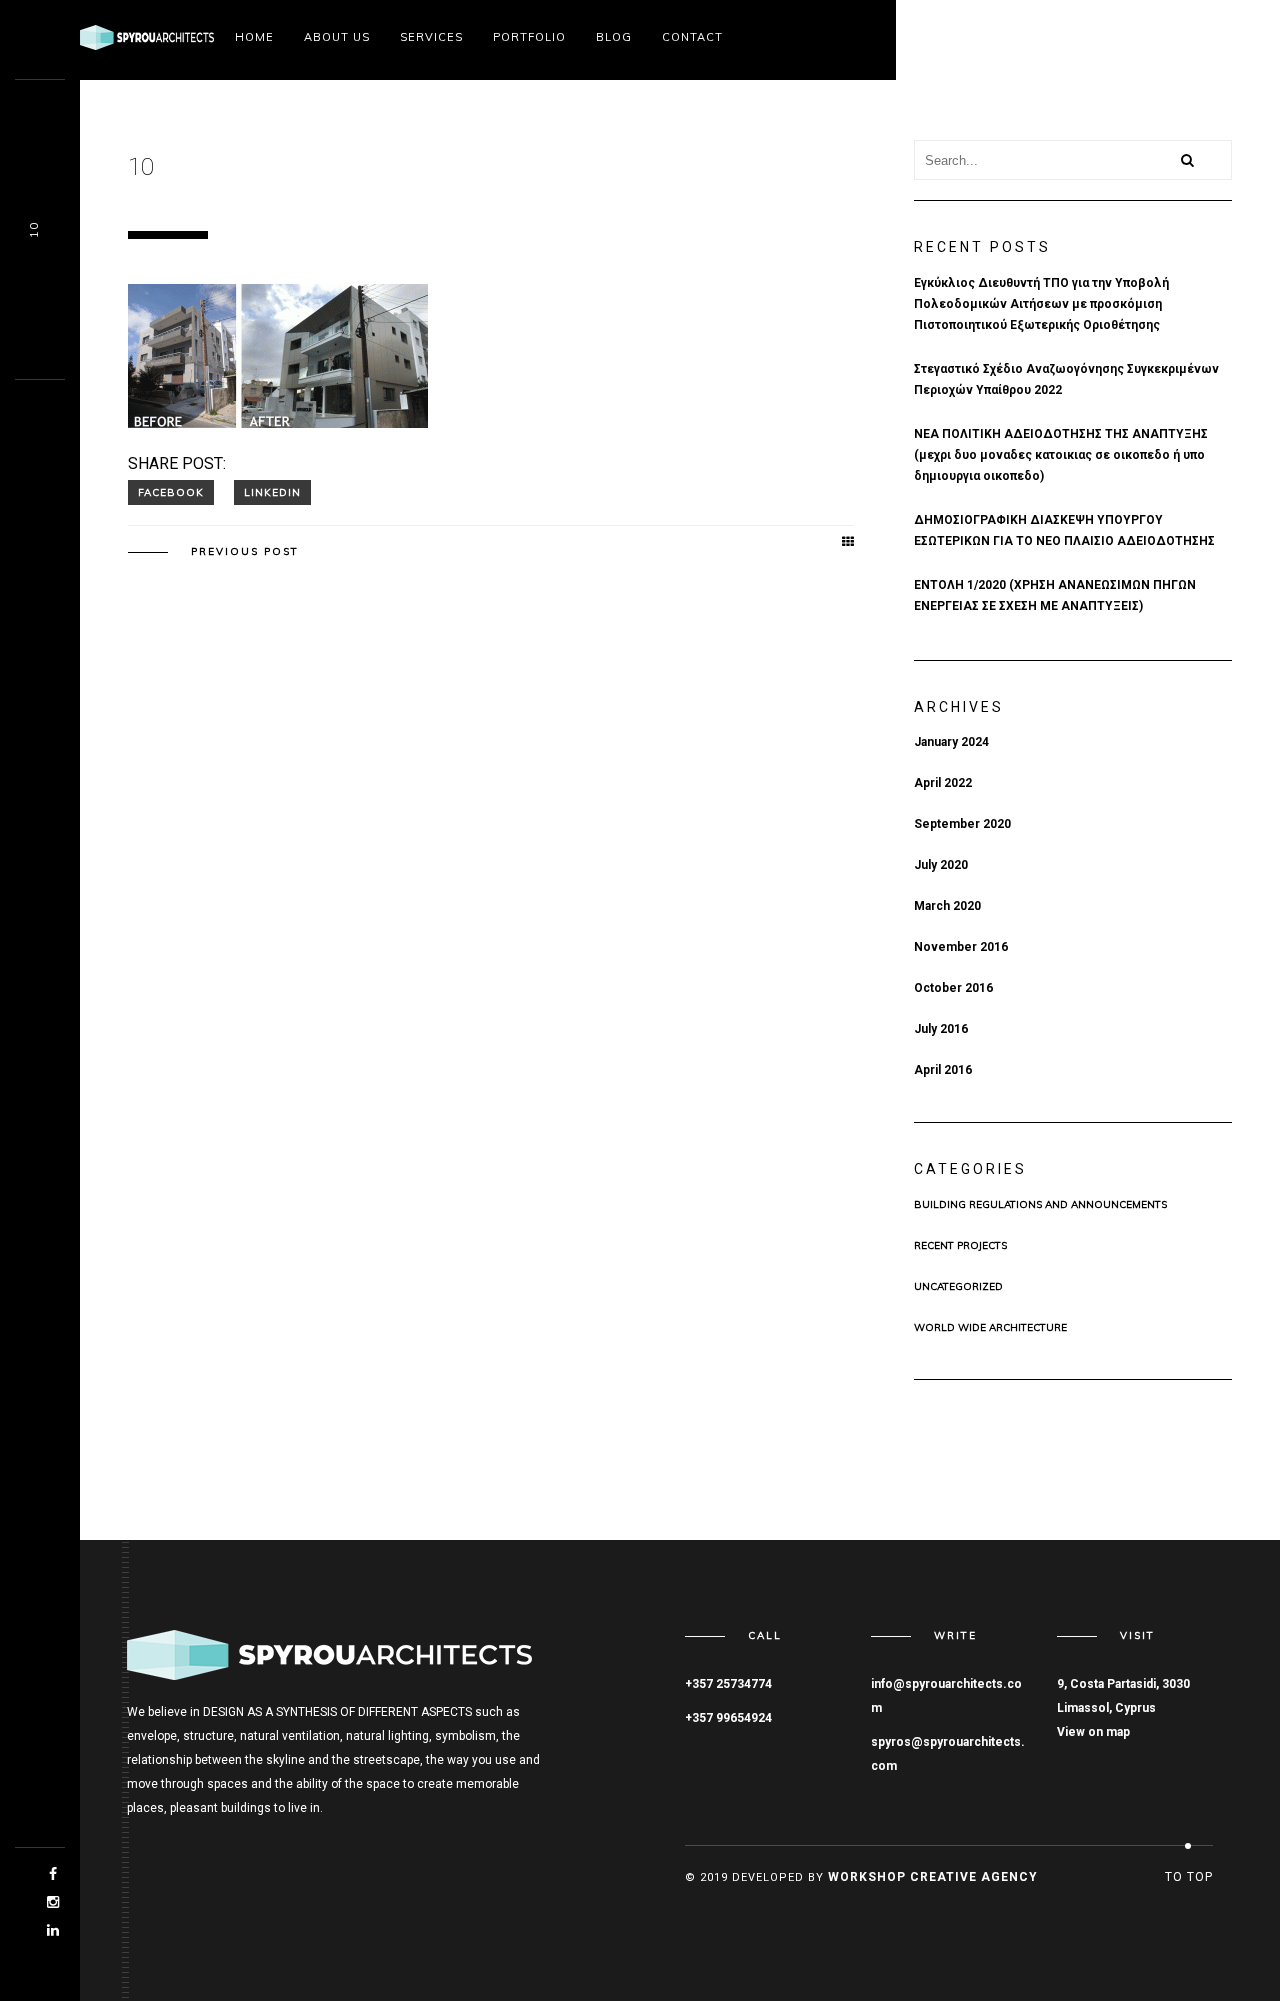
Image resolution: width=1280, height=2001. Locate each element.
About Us (337, 37)
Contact (692, 37)
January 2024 (951, 742)
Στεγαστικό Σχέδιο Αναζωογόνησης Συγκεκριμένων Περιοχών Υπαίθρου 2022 (1066, 379)
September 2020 (962, 824)
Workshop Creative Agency (933, 1877)
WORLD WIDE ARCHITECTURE (990, 1328)
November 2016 (961, 947)
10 (34, 230)
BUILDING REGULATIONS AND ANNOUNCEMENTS (1040, 1205)
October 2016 (953, 988)
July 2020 (941, 865)
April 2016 (943, 1070)
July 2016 (941, 1029)
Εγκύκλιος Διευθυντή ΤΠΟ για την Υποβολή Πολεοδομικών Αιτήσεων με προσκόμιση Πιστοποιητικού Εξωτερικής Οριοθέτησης (1041, 304)
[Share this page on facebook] (171, 492)
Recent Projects (960, 1246)
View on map (1093, 1732)
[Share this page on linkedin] (272, 492)
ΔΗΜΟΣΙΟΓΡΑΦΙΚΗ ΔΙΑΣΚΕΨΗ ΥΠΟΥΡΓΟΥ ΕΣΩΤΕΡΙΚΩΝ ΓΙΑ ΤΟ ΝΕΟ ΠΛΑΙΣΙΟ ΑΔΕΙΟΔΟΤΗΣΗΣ (1064, 530)
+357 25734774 (728, 1684)
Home (254, 37)
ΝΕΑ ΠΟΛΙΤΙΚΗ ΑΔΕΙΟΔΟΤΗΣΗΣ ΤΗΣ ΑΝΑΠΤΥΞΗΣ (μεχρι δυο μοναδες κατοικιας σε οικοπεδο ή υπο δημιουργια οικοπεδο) (1061, 455)
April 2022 (943, 783)
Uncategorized (958, 1287)
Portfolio (529, 37)
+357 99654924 (728, 1718)
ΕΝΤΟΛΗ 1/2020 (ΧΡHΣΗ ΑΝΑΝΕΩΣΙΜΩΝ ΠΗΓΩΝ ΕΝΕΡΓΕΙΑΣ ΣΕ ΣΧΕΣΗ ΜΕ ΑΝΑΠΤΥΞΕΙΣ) (1055, 595)
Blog (614, 37)
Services (431, 37)
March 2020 (947, 906)
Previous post (245, 552)
